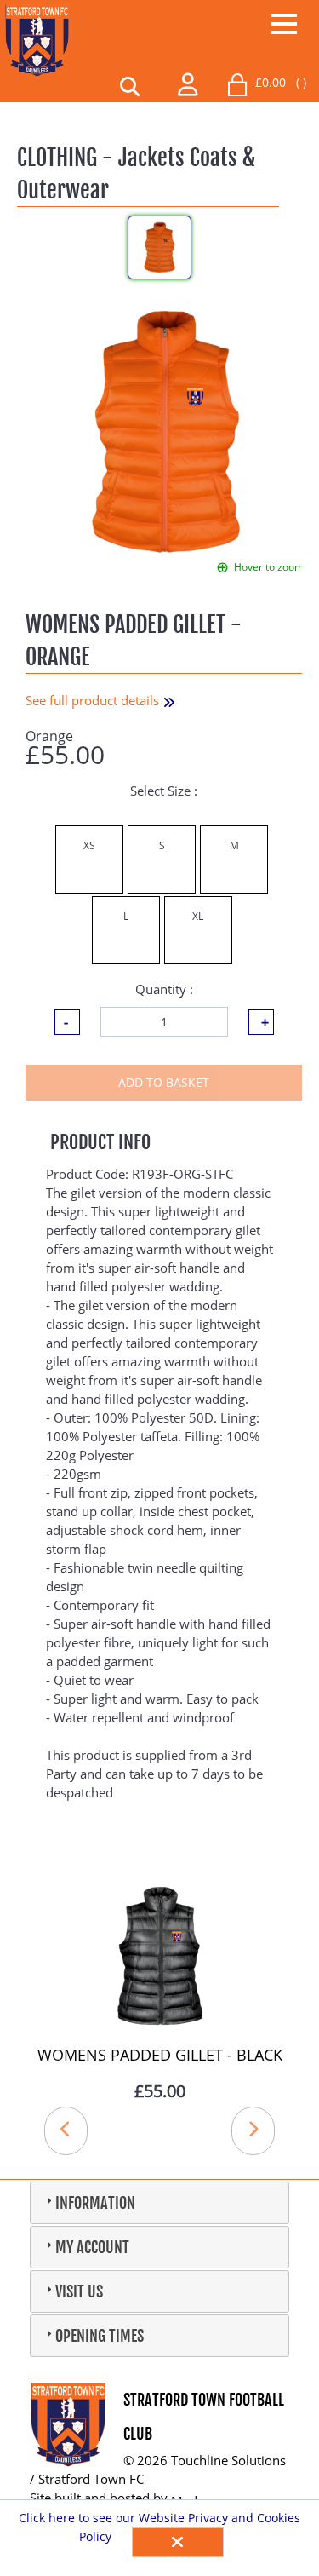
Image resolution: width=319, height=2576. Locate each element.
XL (198, 916)
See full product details (94, 700)
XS (89, 845)
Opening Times (100, 2336)
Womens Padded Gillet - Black (160, 2055)
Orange (49, 736)
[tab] (159, 2203)
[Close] (178, 2542)
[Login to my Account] (188, 82)
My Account (92, 2247)
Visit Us (79, 2291)
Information (95, 2203)
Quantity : (164, 989)
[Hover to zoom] (166, 430)
